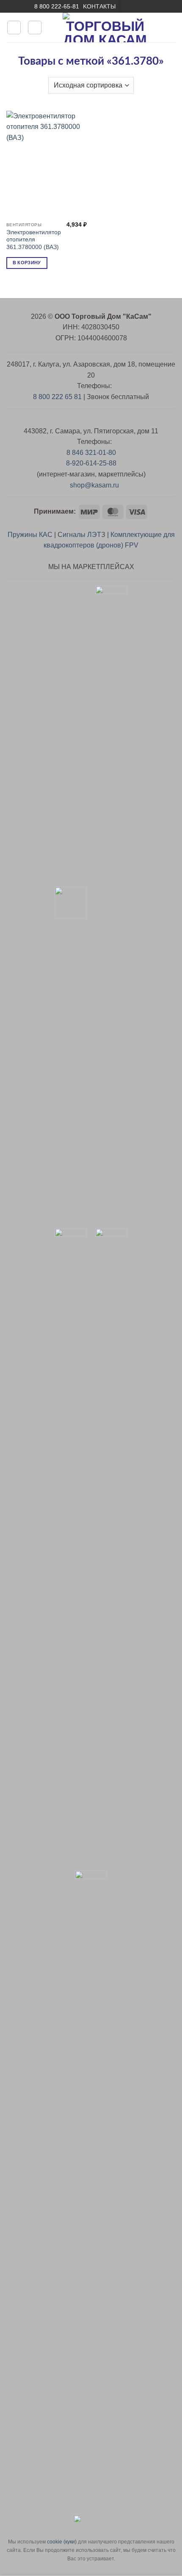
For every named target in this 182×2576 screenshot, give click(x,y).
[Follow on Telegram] (151, 6)
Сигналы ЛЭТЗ (81, 535)
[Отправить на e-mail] (127, 6)
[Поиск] (35, 27)
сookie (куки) (62, 2542)
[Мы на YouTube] (135, 6)
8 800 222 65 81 (57, 397)
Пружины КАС (30, 535)
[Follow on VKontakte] (143, 6)
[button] (14, 27)
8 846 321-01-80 (91, 453)
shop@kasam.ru (94, 485)
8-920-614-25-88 (91, 463)
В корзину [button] (27, 263)
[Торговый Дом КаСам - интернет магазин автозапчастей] (105, 27)
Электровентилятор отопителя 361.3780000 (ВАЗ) (34, 240)
